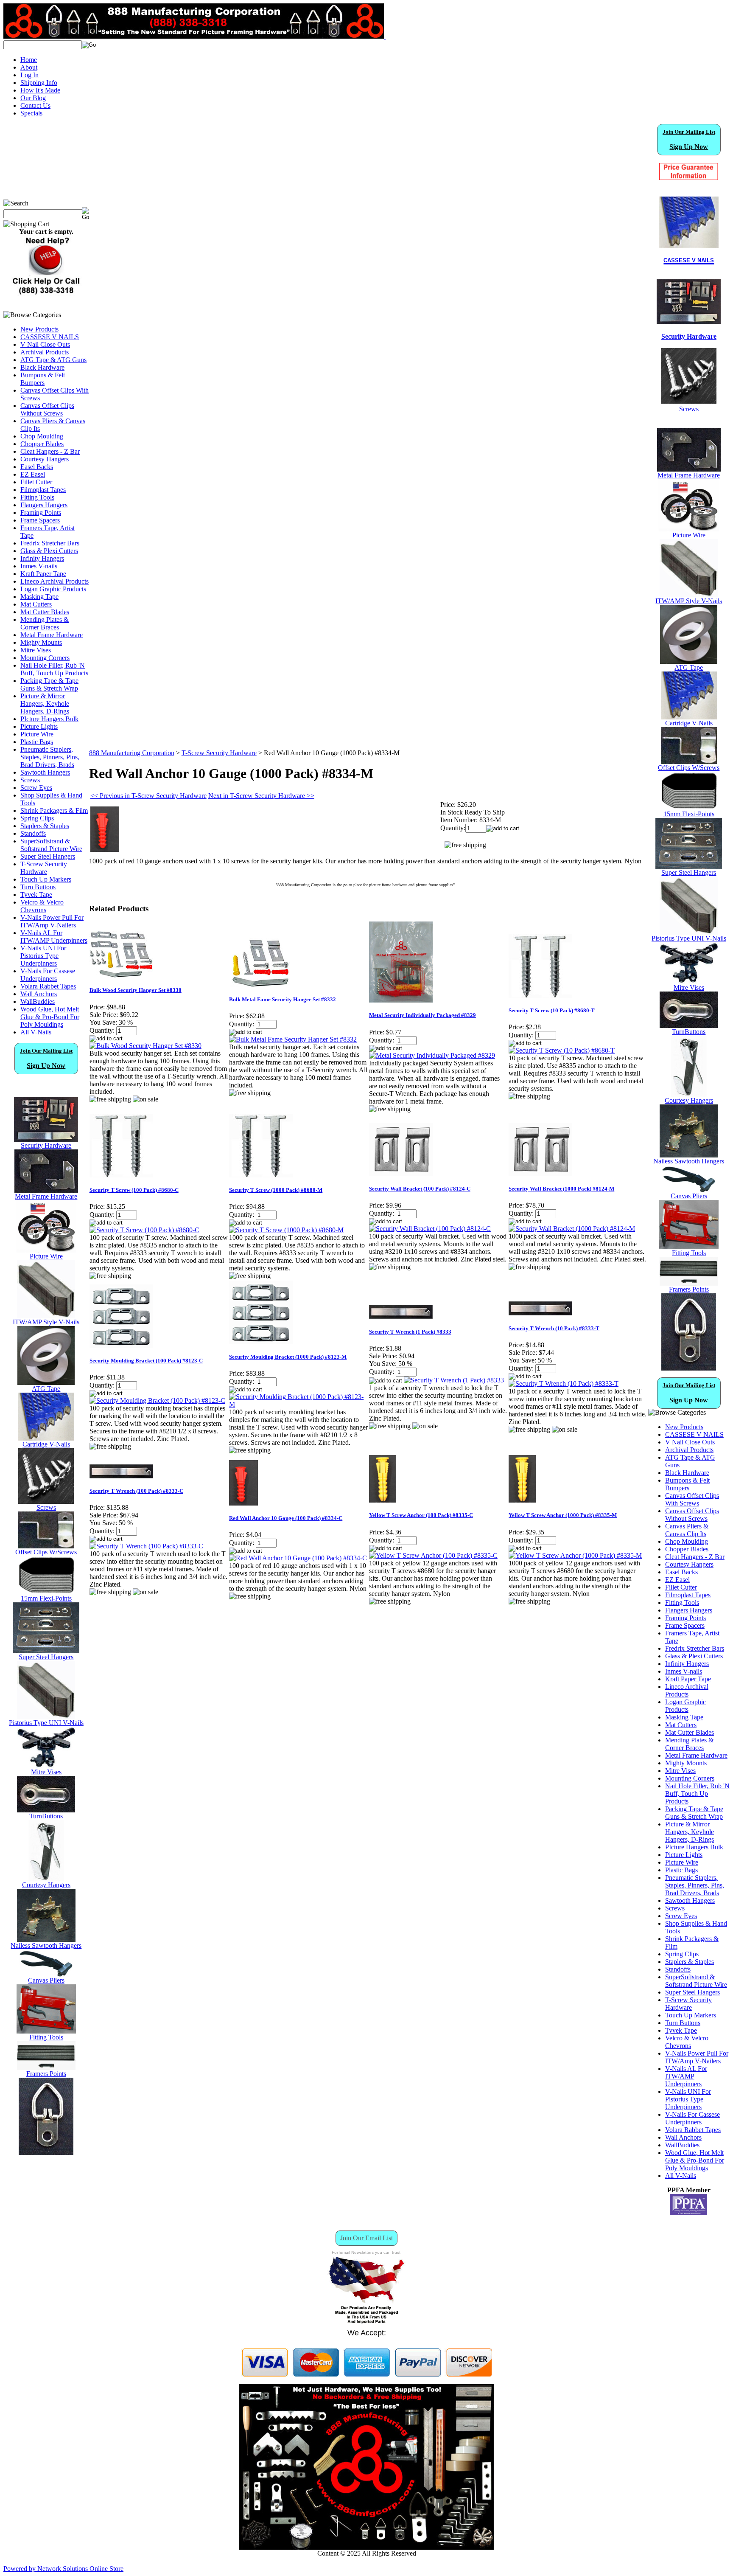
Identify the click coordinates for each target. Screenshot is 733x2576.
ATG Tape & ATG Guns (53, 360)
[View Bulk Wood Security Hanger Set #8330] (145, 1046)
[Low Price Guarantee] (689, 171)
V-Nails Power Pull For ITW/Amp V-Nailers (52, 921)
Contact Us (35, 105)
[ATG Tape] (46, 1383)
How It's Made (40, 90)
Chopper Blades (42, 444)
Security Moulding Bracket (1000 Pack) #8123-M (288, 1357)
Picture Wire (37, 734)
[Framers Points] (46, 2068)
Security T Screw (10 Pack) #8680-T (552, 1010)
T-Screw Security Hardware (44, 868)
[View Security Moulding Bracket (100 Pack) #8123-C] (157, 1400)
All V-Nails (36, 1032)
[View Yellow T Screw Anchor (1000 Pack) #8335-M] (575, 1555)
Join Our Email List (366, 2238)
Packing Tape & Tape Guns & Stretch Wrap (49, 684)
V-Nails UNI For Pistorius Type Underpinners (43, 956)
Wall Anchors (39, 994)
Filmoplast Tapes (43, 490)
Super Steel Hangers (48, 856)
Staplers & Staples (45, 826)
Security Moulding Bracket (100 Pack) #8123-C (146, 1361)
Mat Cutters (36, 604)
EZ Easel (33, 474)
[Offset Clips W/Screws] (689, 762)
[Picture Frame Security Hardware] (689, 319)
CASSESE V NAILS (50, 337)
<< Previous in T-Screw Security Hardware (148, 796)
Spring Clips (37, 818)
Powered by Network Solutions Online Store (63, 2569)
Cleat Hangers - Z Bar (50, 451)
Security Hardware (46, 1145)
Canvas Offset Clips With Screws (692, 1499)
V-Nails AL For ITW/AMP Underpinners (54, 937)
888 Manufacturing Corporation (132, 753)
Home (29, 60)
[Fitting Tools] (46, 2031)
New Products (39, 329)
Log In (29, 75)
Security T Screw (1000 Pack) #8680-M (276, 1190)
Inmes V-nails (39, 566)
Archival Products (45, 352)
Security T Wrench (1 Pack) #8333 (410, 1332)
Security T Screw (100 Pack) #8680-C (134, 1190)
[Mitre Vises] (46, 1766)
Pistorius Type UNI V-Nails (46, 1723)
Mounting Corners (45, 658)
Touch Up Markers (46, 879)
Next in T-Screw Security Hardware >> (261, 796)
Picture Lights (39, 726)
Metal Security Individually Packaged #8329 (422, 1015)
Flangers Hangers (44, 505)
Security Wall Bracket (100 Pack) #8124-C (420, 1189)
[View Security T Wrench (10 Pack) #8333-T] (564, 1384)
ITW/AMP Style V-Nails (46, 1322)
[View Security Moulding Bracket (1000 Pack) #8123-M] (299, 1404)
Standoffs (33, 833)
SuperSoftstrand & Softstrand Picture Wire (51, 845)
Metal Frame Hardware (52, 635)
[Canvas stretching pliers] (46, 1974)
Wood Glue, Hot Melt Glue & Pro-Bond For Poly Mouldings (50, 1017)
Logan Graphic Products (53, 589)
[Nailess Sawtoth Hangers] (46, 1940)
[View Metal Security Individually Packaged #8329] (432, 1055)
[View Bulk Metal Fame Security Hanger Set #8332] (293, 1039)
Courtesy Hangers (45, 459)
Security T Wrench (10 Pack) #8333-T (554, 1328)
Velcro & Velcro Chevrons (42, 906)
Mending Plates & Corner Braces (45, 623)
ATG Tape (46, 1389)
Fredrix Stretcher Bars (50, 543)
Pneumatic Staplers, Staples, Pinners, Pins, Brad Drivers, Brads (50, 757)
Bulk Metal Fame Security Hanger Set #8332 (283, 999)
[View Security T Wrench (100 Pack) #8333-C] (146, 1546)
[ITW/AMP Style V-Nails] (46, 1316)
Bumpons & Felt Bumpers (43, 379)
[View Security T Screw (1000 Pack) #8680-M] (286, 1230)
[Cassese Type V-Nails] (46, 1438)
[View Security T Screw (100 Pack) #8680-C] (144, 1230)
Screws (30, 780)
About (29, 67)
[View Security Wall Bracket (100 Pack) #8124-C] (430, 1229)
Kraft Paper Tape (43, 574)
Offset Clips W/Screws (46, 1552)
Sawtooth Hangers (45, 772)
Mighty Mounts (41, 642)
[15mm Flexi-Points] (46, 1592)
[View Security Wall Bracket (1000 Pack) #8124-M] (572, 1229)
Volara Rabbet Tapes (48, 986)
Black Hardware (42, 367)
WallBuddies (38, 1001)
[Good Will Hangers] (46, 1879)
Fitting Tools (37, 497)
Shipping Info (39, 83)
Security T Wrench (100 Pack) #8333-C (136, 1491)
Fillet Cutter (36, 482)
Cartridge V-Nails (46, 1444)
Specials (31, 113)
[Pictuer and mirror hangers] (46, 2153)
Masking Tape (39, 597)
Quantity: (453, 828)
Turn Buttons (38, 887)
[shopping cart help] (46, 294)
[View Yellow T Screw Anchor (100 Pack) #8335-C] (433, 1555)
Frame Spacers (40, 520)
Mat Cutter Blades (45, 612)
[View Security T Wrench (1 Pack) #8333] (454, 1380)
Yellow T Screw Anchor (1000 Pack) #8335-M (563, 1515)
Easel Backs (37, 467)
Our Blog (33, 98)
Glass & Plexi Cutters (49, 551)
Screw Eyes (36, 788)
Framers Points (46, 2074)
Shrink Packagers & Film (54, 810)
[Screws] (46, 1501)
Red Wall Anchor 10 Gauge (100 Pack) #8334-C (286, 1518)
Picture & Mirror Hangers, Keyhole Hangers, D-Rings (45, 704)
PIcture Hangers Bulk (49, 719)
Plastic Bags (37, 742)
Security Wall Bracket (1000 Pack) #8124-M (561, 1189)
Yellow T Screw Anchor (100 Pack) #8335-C (421, 1515)
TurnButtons (46, 1816)
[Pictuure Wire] (46, 1250)
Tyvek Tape (36, 895)
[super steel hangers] (46, 1651)
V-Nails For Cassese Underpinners (48, 975)
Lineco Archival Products (55, 581)
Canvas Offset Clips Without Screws (47, 409)
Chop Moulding (42, 436)
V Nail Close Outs (45, 344)
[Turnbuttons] (46, 1810)
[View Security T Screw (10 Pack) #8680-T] (562, 1050)
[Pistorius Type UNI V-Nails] (46, 1717)
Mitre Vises (36, 650)
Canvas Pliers (46, 1980)
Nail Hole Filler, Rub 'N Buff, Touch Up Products (54, 669)
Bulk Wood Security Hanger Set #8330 (136, 990)
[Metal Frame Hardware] (46, 1190)
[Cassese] (689, 222)
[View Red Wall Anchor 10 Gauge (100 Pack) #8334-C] (298, 1558)
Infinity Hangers (42, 558)
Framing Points (41, 513)
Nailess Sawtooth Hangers (46, 1945)
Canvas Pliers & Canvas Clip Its (687, 1530)
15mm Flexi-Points (46, 1598)
